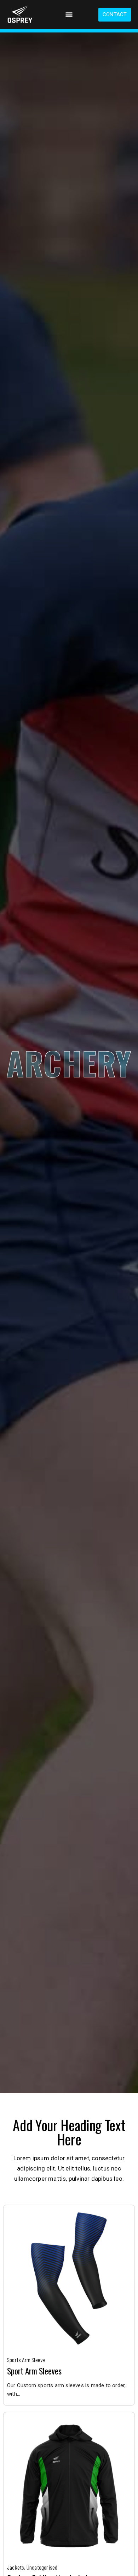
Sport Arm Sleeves (34, 2371)
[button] (69, 15)
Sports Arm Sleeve (26, 2360)
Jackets (16, 2567)
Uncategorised (42, 2567)
